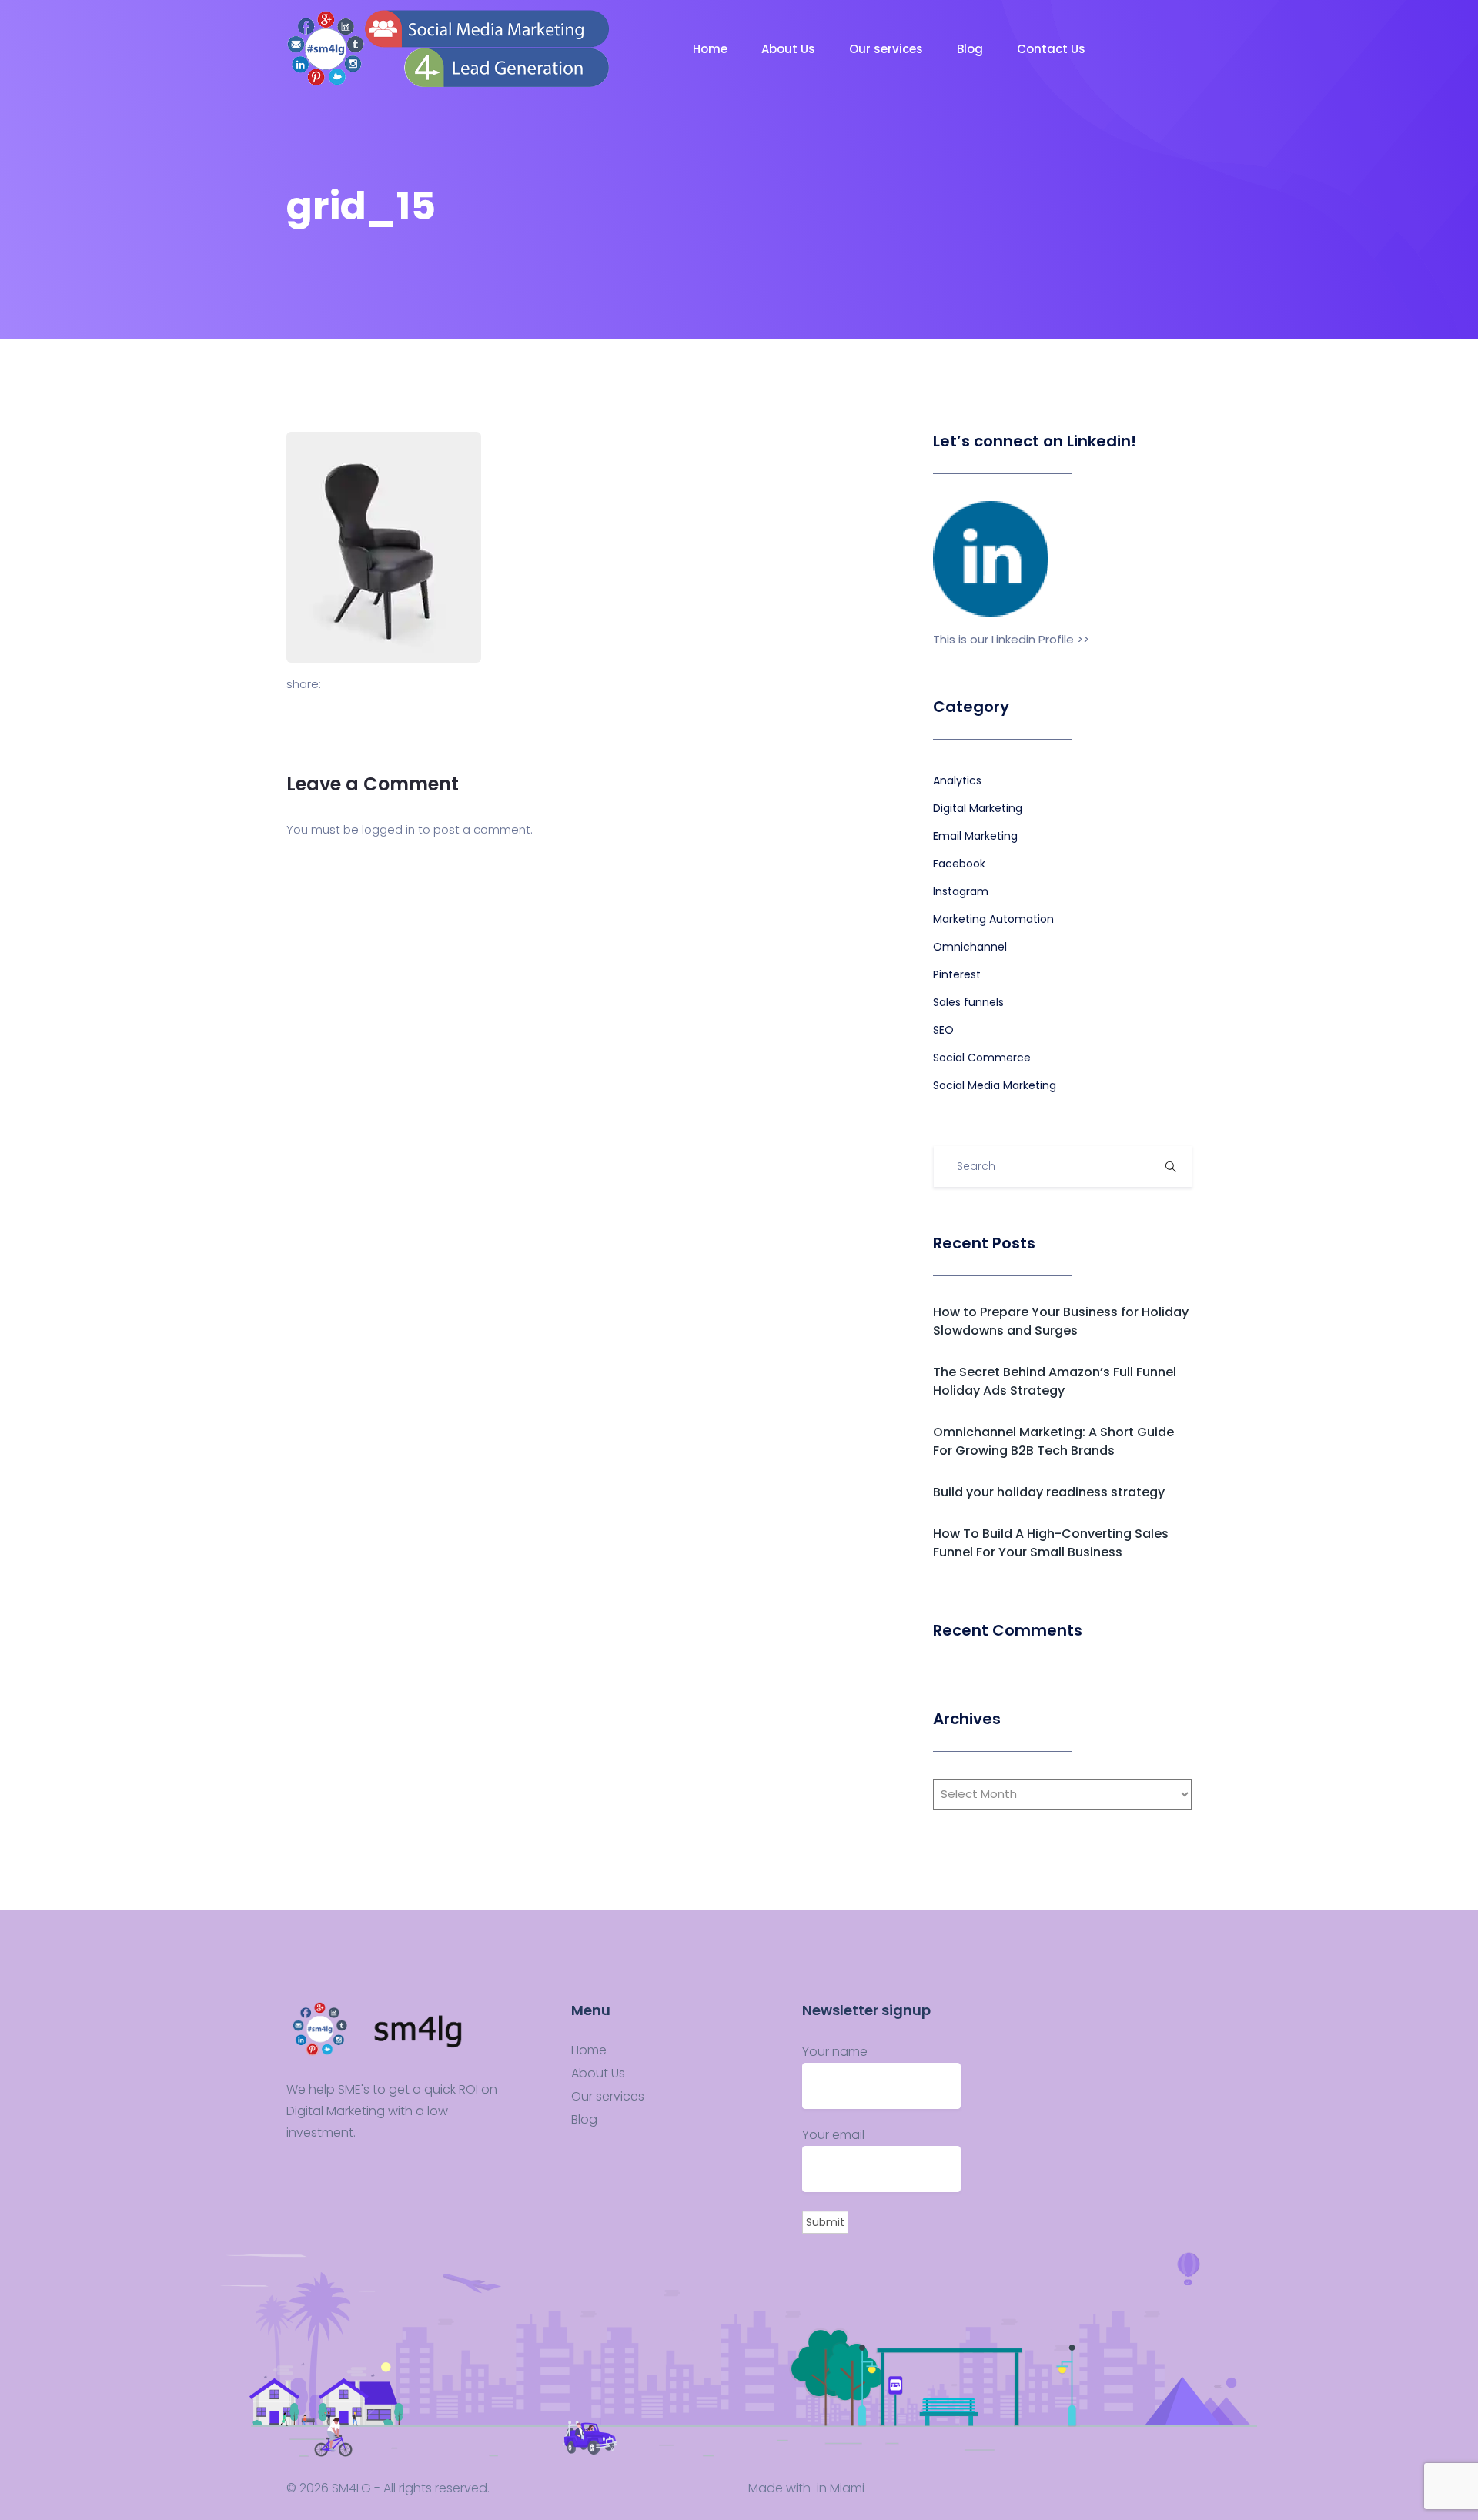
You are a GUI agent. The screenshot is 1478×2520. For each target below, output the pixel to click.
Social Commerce (982, 1058)
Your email (833, 2135)
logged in (388, 829)
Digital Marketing (978, 808)
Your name (835, 2052)
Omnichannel (970, 947)
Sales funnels (968, 1002)
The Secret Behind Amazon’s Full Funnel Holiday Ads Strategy (1055, 1381)
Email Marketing (975, 836)
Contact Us (1053, 49)
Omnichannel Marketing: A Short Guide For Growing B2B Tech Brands (1053, 1441)
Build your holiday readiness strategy (1049, 1492)
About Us (790, 49)
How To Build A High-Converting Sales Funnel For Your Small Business (1051, 1543)
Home (712, 49)
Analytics (957, 780)
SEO (943, 1030)
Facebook (959, 864)
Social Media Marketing (995, 1085)
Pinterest (957, 974)
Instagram (961, 891)
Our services (888, 49)
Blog (971, 49)
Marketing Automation (993, 919)
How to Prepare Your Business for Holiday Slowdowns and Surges (1061, 1321)
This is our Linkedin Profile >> (1011, 639)
